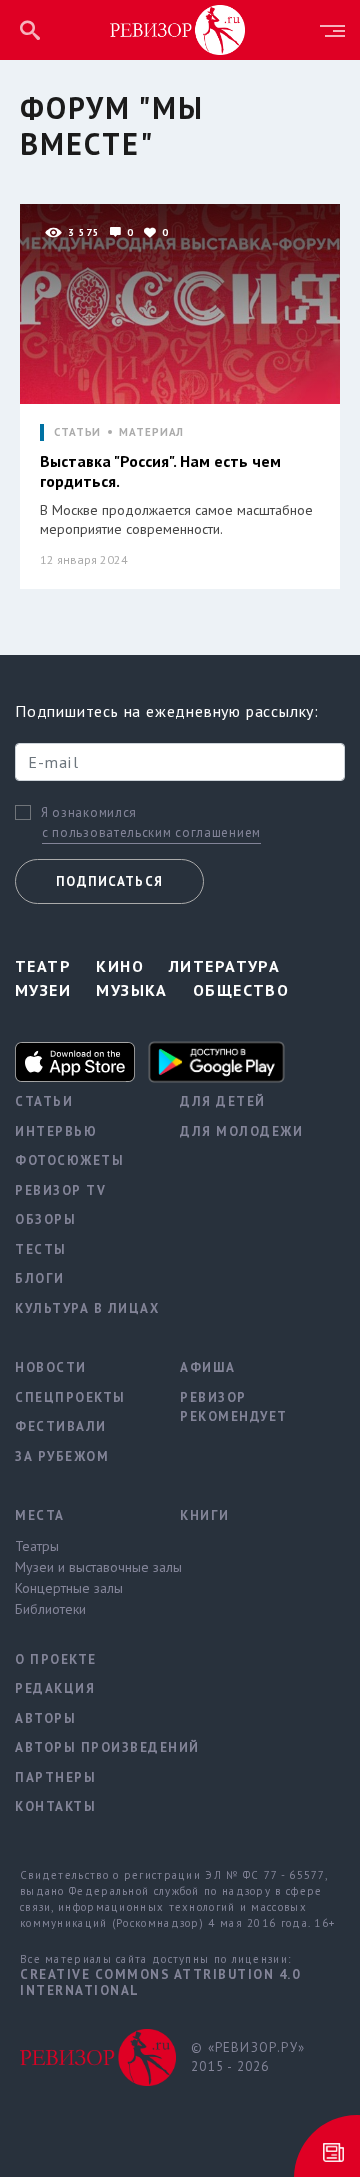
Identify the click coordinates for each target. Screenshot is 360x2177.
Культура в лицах (82, 1308)
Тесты (41, 1249)
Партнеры (55, 1777)
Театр (43, 966)
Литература (224, 966)
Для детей (223, 1101)
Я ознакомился (89, 813)
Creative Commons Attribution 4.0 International (160, 1982)
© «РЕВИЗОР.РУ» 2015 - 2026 (248, 2057)
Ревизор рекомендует (234, 1407)
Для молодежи (241, 1131)
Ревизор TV (60, 1190)
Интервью (56, 1131)
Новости (51, 1367)
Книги (205, 1515)
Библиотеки (50, 1609)
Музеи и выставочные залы (82, 1567)
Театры (37, 1546)
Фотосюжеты (69, 1160)
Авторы (45, 1718)
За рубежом (62, 1456)
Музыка (132, 990)
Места (40, 1515)
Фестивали (61, 1426)
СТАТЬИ (77, 432)
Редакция (55, 1688)
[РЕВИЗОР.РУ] (178, 29)
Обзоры (45, 1219)
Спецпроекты (70, 1397)
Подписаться (109, 881)
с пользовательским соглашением (151, 832)
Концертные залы (69, 1588)
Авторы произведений (82, 1747)
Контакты (55, 1806)
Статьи (44, 1101)
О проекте (56, 1659)
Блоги (40, 1278)
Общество (241, 990)
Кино (120, 966)
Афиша (208, 1367)
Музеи (43, 990)
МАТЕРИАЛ (151, 432)
